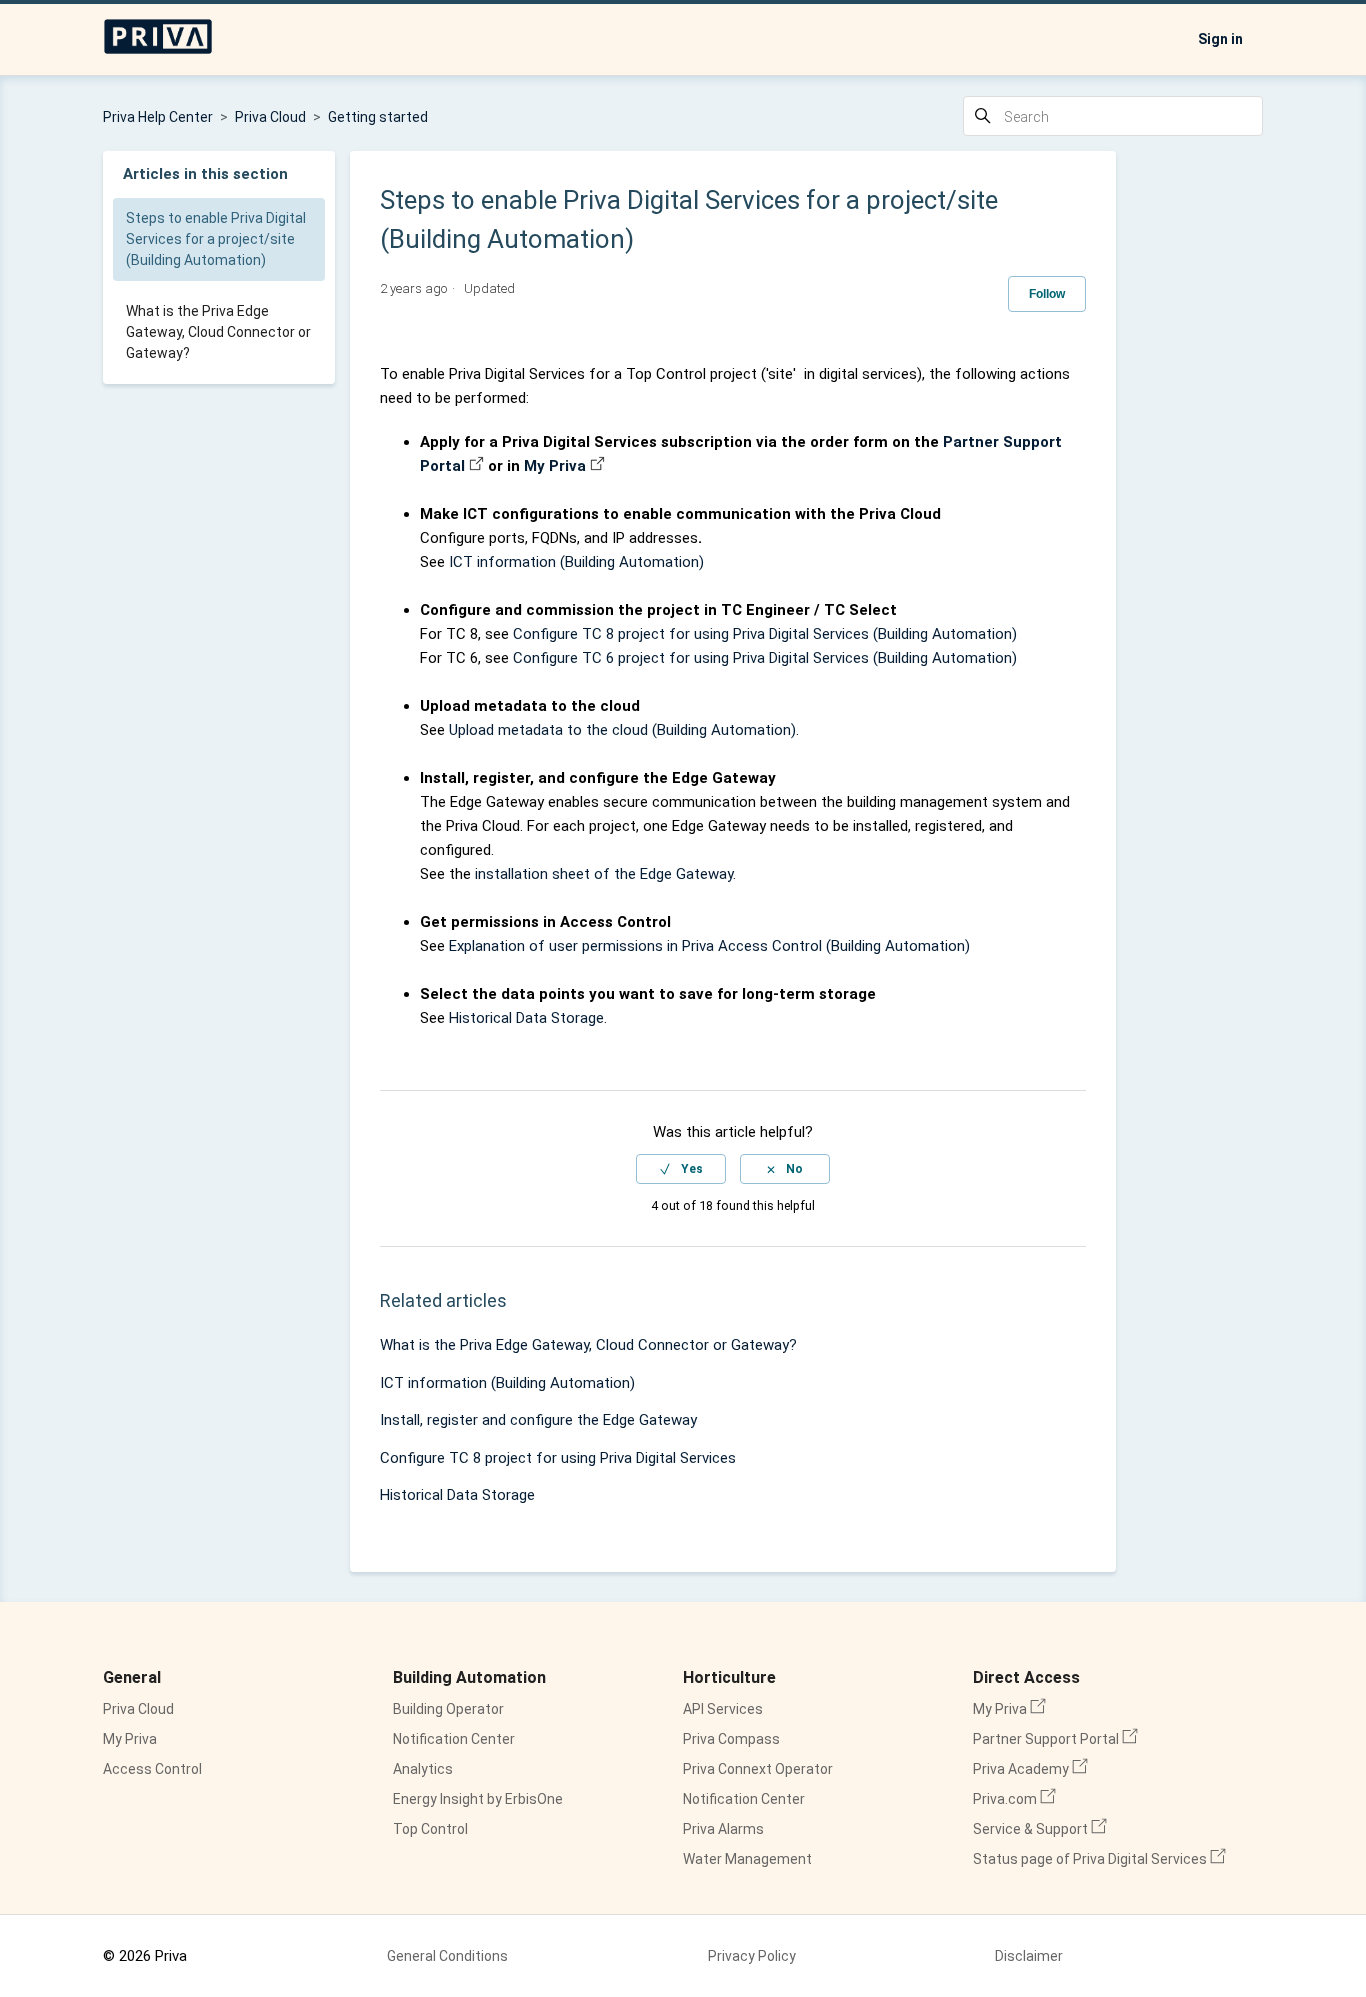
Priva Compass (731, 1739)
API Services (723, 1709)
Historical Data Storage (526, 1018)
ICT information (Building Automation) (576, 562)
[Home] (158, 50)
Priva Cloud (270, 117)
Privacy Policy (752, 1956)
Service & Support (1040, 1829)
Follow (1047, 294)
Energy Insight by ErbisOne (478, 1799)
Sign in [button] (1220, 39)
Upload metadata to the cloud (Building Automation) (622, 730)
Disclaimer (1029, 1956)
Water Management (747, 1859)
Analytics (423, 1769)
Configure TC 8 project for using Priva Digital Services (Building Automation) (765, 634)
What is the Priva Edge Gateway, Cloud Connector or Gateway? (218, 332)
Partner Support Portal (1055, 1739)
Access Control (152, 1769)
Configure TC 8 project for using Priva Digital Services (558, 1458)
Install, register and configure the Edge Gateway (538, 1420)
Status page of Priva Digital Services (1099, 1859)
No (794, 1169)
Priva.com (1014, 1799)
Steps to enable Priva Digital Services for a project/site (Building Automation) (216, 239)
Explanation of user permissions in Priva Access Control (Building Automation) (709, 946)
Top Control (430, 1829)
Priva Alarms (723, 1829)
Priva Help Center (158, 117)
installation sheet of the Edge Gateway (604, 874)
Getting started (378, 117)
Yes (692, 1169)
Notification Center (454, 1739)
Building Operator (448, 1709)
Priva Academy (1030, 1769)
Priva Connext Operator (758, 1769)
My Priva (555, 466)
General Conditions (447, 1956)
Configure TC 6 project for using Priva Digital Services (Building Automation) (765, 658)
